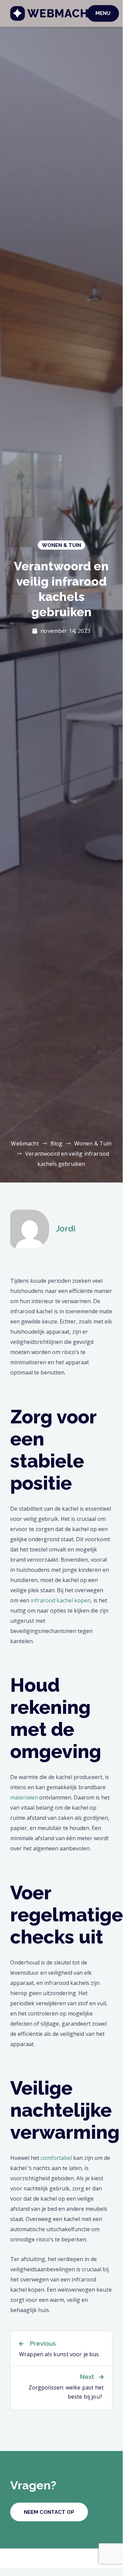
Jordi (66, 1229)
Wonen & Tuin (62, 545)
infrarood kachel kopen (61, 1600)
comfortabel (56, 2158)
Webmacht (62, 13)
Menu (103, 13)
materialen (24, 1797)
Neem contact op (49, 2512)
